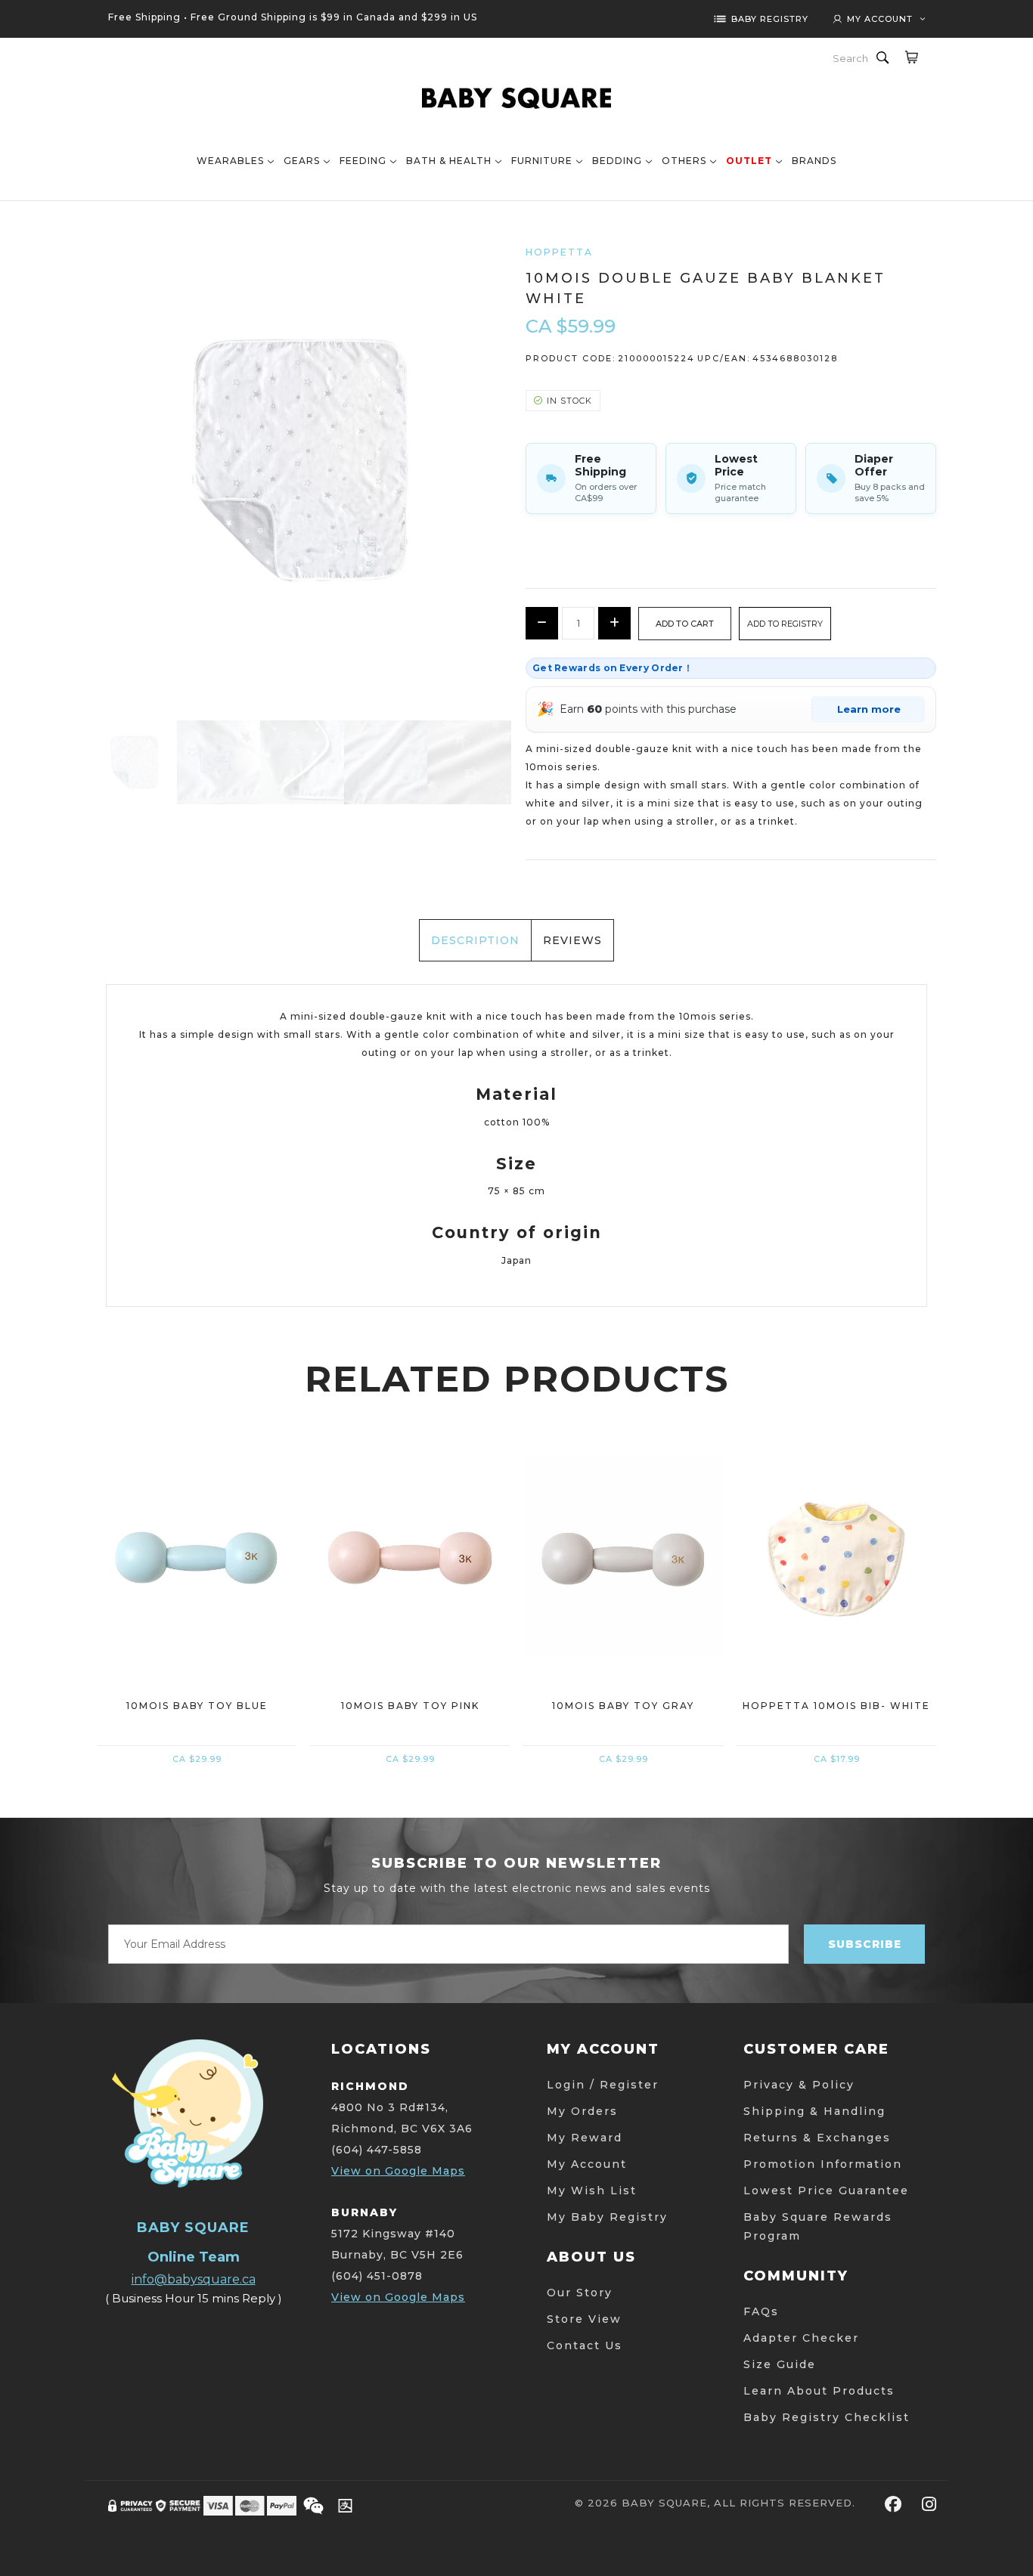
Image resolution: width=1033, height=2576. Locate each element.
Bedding (617, 161)
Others (684, 161)
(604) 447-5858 (377, 2150)
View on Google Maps (398, 2171)
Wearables (230, 161)
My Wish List (592, 2191)
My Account (587, 2164)
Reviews (572, 940)
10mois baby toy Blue (197, 1706)
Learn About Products (819, 2391)
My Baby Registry (607, 2217)
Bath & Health (449, 161)
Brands (814, 161)
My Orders (582, 2111)
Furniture (542, 161)
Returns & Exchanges (817, 2138)
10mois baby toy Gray (623, 1706)
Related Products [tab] (517, 1379)
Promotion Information (823, 2164)
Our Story (580, 2293)
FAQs (761, 2311)
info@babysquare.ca (194, 2279)
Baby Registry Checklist (827, 2417)
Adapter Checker (801, 2338)
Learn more (869, 709)
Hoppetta (559, 252)
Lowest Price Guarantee (826, 2191)
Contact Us (585, 2345)
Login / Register (603, 2085)
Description (475, 940)
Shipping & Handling (814, 2111)
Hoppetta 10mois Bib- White (836, 1706)
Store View (584, 2319)
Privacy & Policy (799, 2085)
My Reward (585, 2138)
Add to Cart (197, 1638)
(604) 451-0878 (377, 2276)
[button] (785, 624)
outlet (749, 161)
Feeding (363, 161)
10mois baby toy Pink (410, 1706)
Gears (302, 161)
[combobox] (852, 58)
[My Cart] (911, 57)
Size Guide (780, 2364)
